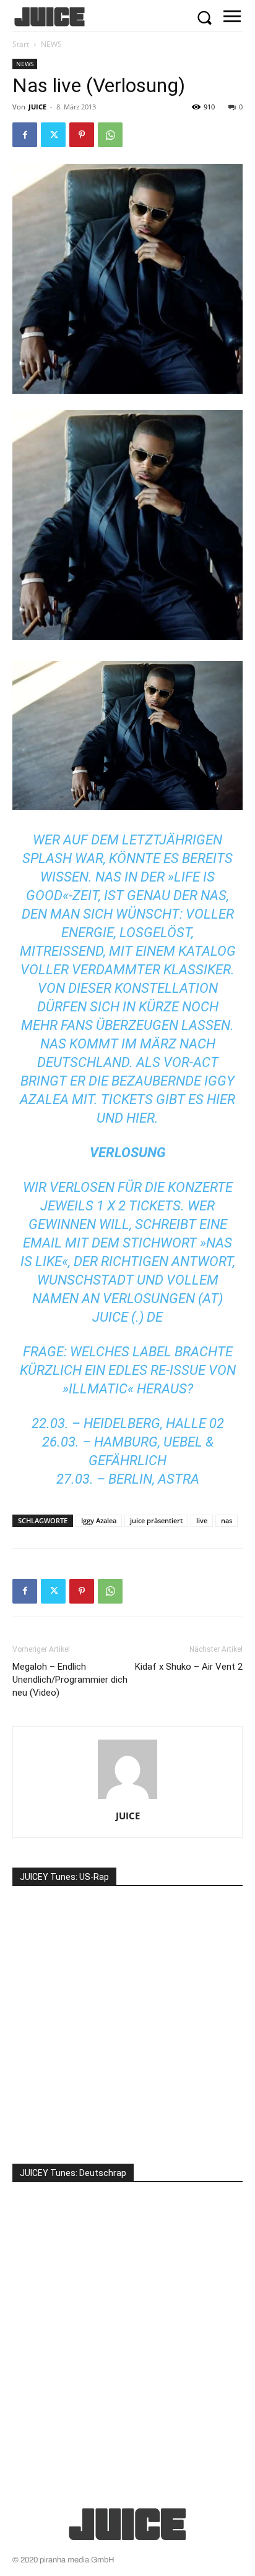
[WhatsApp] (110, 135)
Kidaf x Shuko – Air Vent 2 (189, 1667)
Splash (47, 858)
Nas (108, 877)
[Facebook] (25, 135)
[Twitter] (53, 135)
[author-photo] (127, 1799)
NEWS (51, 44)
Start (21, 44)
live (202, 1520)
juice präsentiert (156, 1520)
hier (221, 1099)
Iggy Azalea (99, 1520)
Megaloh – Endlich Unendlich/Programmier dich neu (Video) (70, 1680)
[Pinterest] (82, 135)
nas (227, 1520)
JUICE (37, 107)
